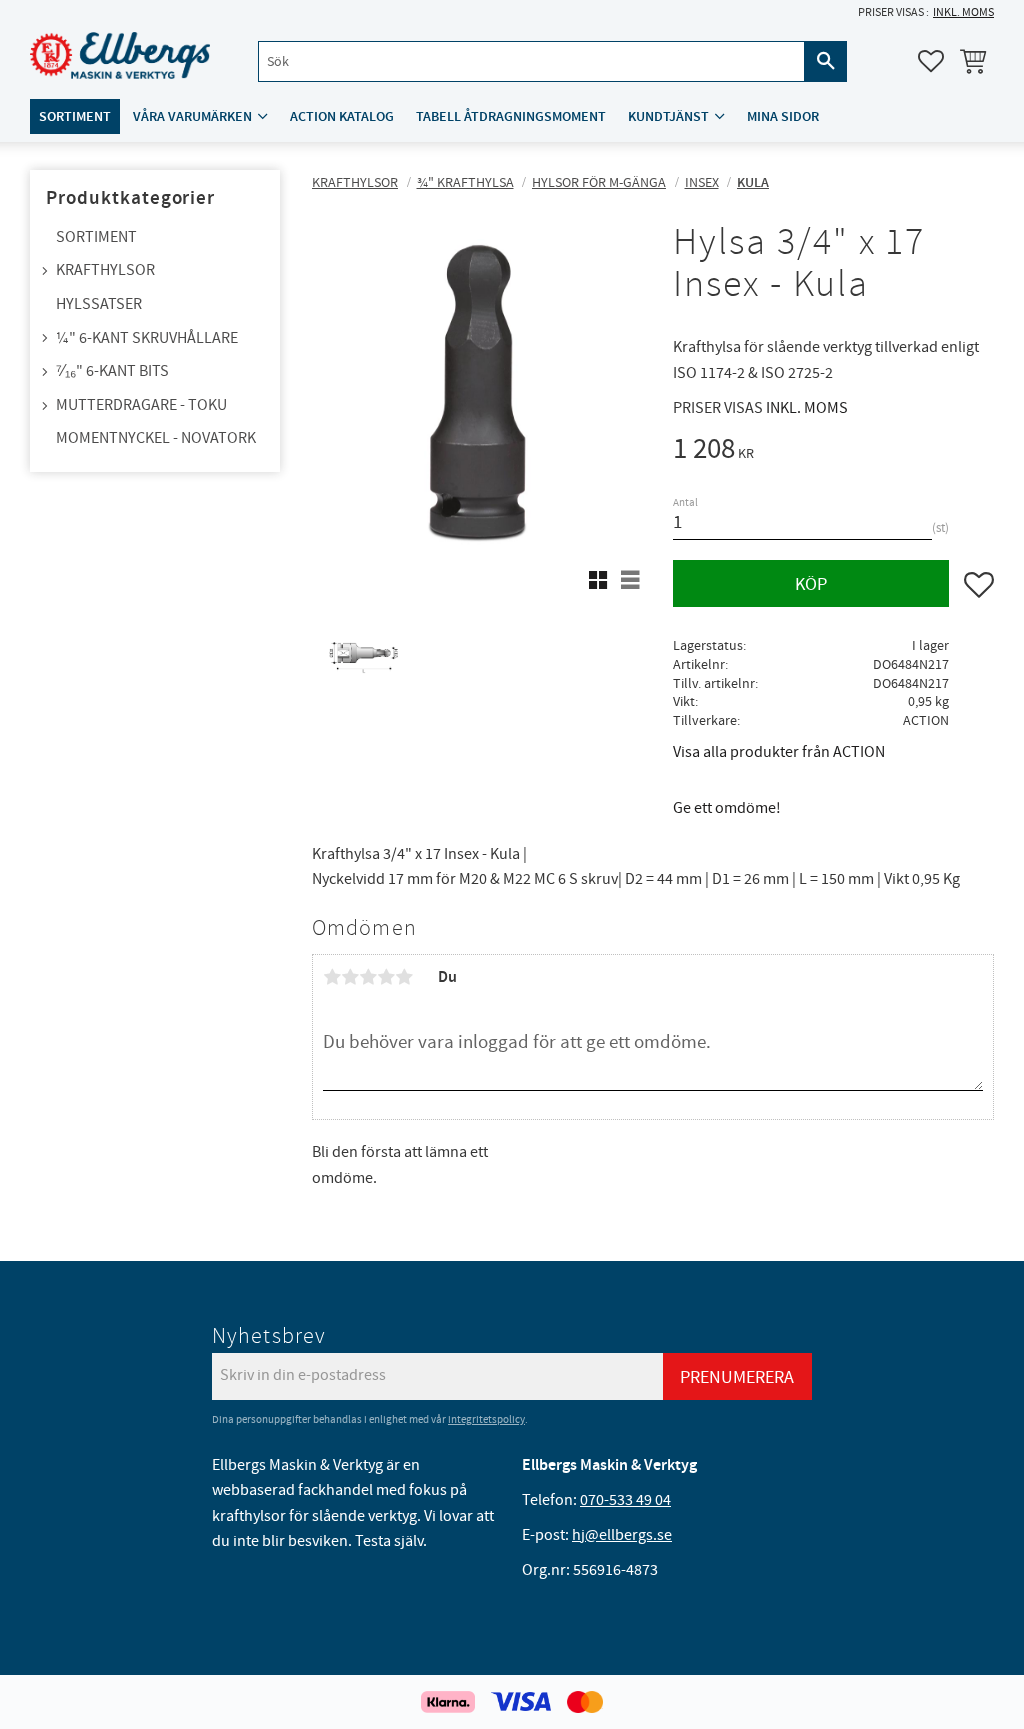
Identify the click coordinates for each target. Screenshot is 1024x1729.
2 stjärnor (350, 977)
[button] (931, 61)
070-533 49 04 (625, 1500)
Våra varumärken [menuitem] (192, 116)
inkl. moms (963, 12)
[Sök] (826, 61)
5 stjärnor (404, 977)
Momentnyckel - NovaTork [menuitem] (156, 438)
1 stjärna (332, 977)
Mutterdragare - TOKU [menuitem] (141, 405)
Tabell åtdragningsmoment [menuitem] (511, 116)
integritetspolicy (486, 1419)
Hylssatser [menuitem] (99, 304)
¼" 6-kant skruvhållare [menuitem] (147, 338)
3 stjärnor (368, 977)
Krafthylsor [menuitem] (105, 270)
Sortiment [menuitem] (75, 116)
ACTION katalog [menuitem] (342, 116)
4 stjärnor (386, 977)
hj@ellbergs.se (622, 1535)
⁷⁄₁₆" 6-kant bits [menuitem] (112, 371)
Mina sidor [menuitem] (783, 116)
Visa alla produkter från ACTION (779, 752)
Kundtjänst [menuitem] (668, 116)
